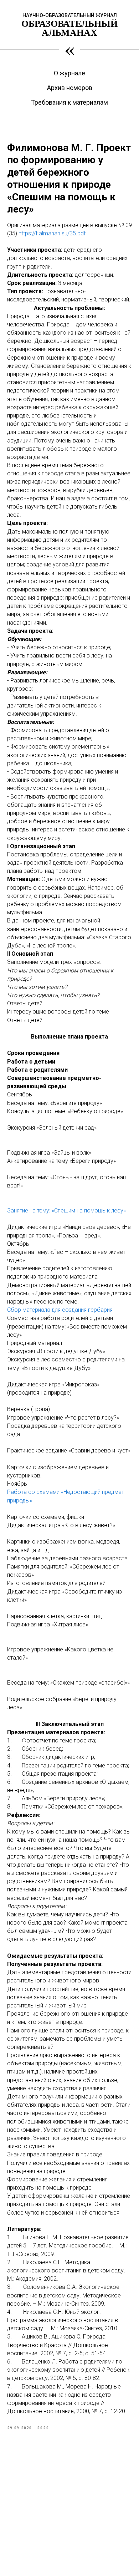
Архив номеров (70, 88)
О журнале (69, 73)
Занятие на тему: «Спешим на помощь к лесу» (66, 1211)
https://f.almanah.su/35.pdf (52, 233)
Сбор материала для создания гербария (60, 1310)
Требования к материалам (69, 102)
